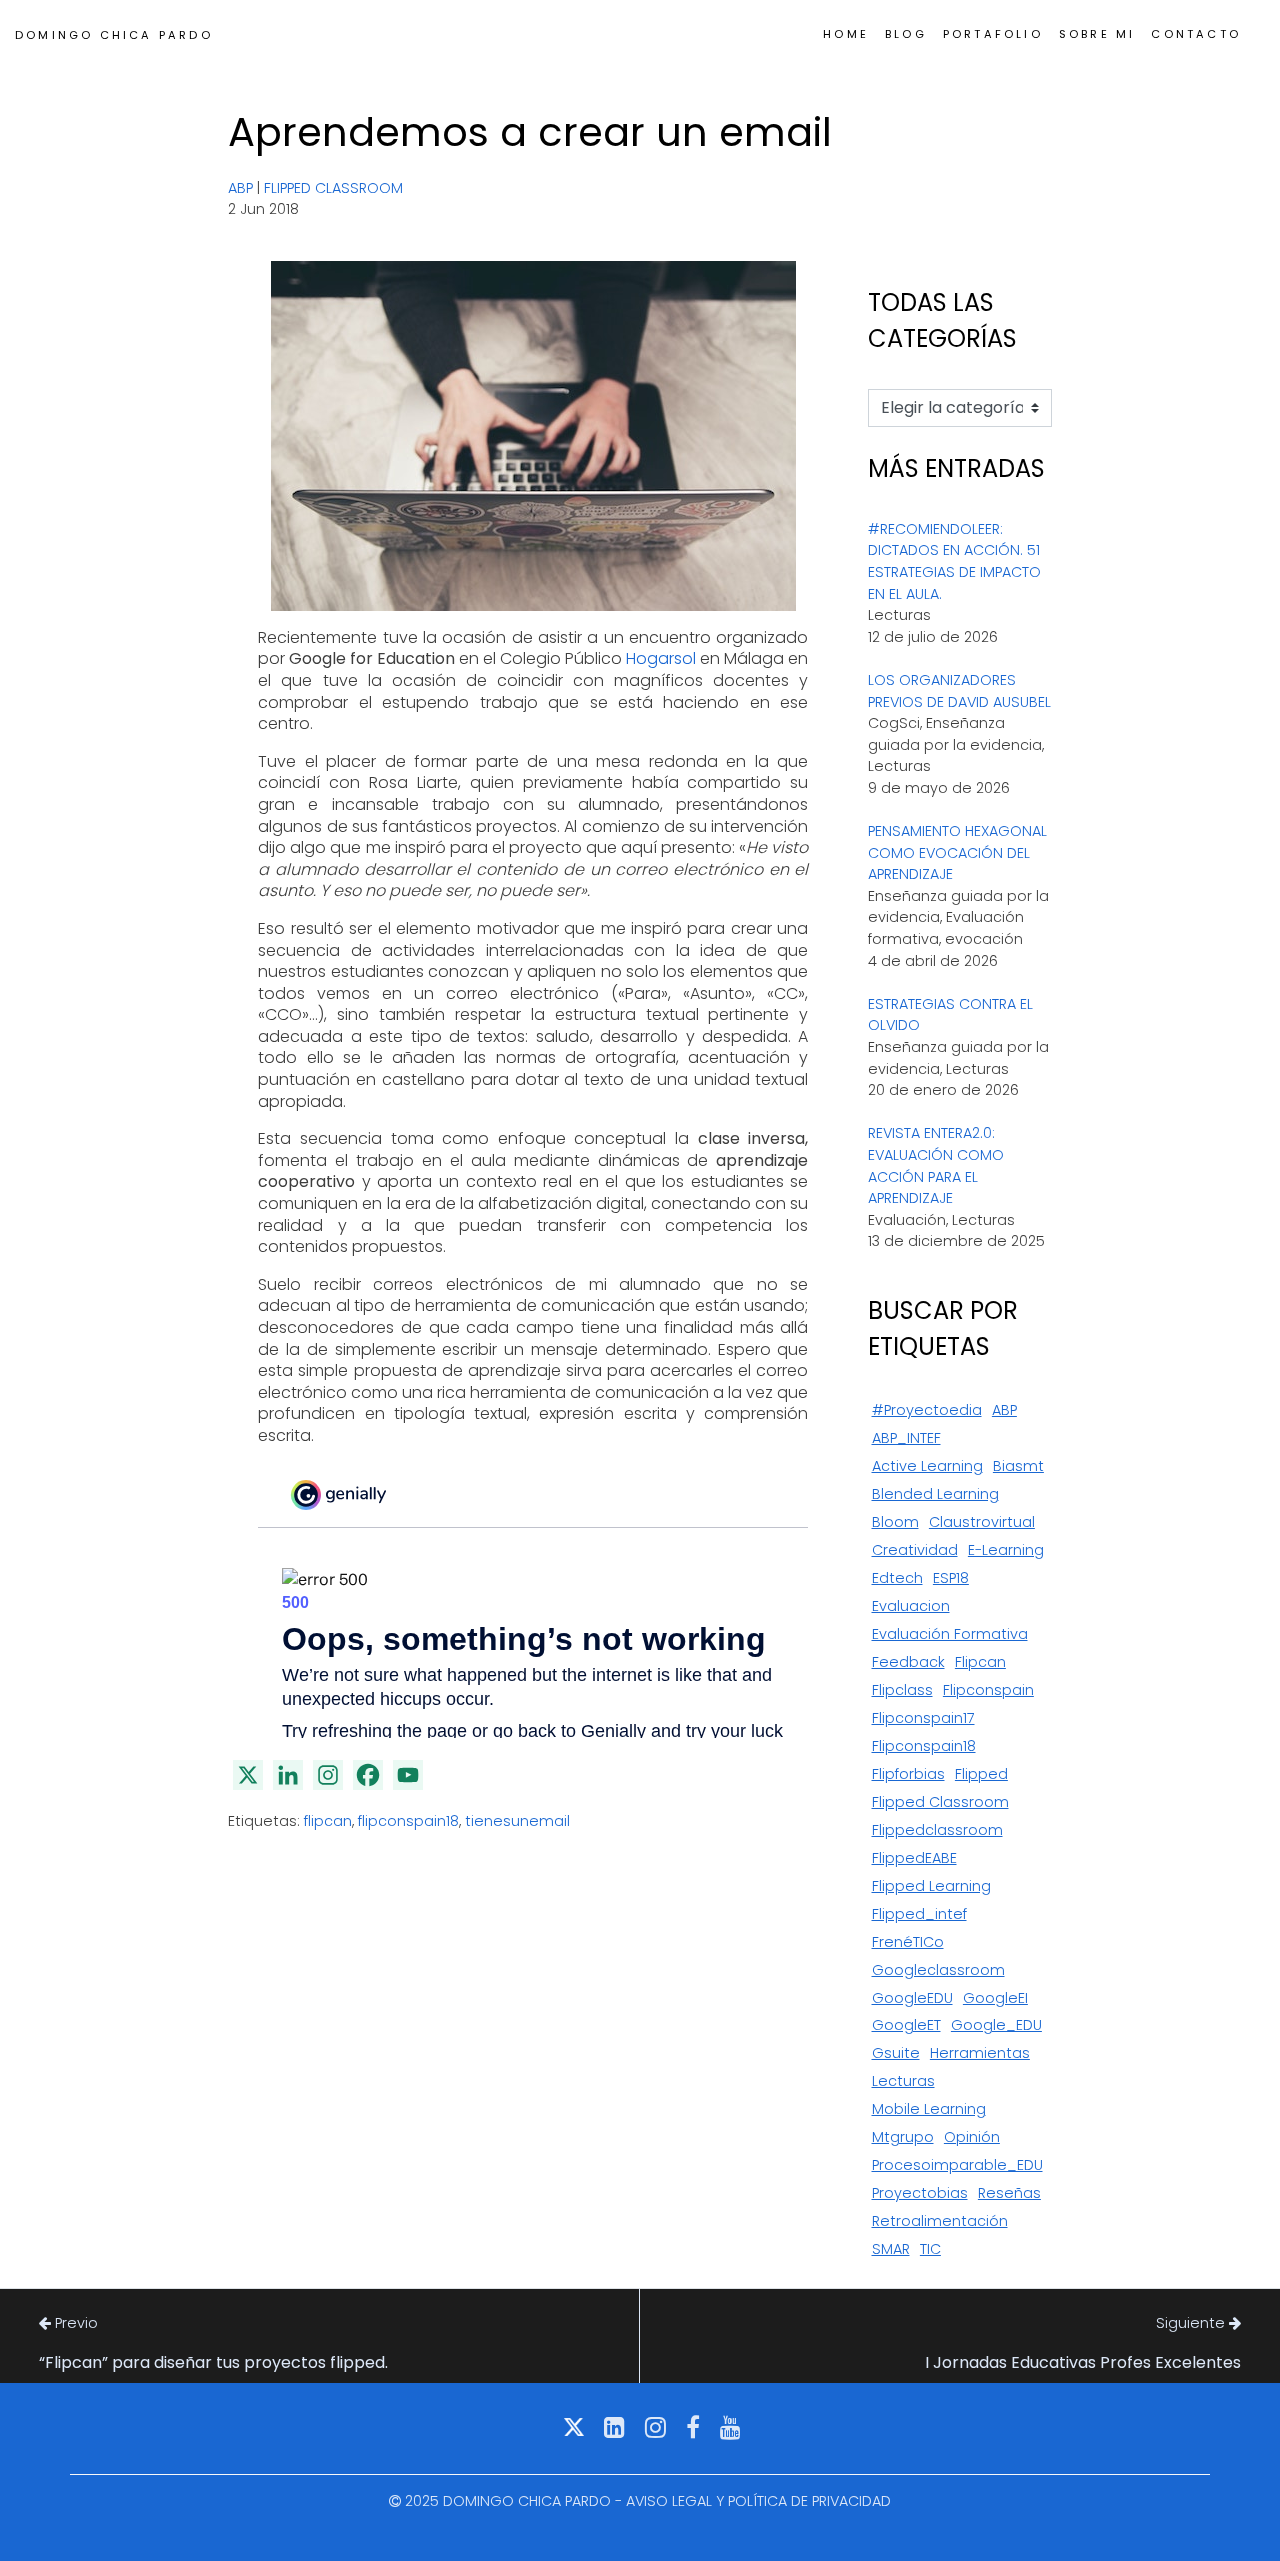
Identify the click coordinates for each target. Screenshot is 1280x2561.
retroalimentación (940, 2221)
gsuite (896, 2053)
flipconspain (988, 1690)
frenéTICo (908, 1942)
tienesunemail (517, 1821)
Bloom (895, 1522)
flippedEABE (914, 1858)
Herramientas (980, 2053)
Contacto (1196, 34)
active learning (927, 1466)
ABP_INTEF (906, 1438)
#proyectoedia (927, 1410)
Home (846, 34)
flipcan (328, 1821)
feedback (908, 1662)
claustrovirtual (982, 1522)
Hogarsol (661, 658)
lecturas (903, 2081)
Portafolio (993, 34)
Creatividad (915, 1550)
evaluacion (911, 1606)
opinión (972, 2137)
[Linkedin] (288, 1775)
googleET (906, 2025)
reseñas (1009, 2193)
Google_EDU (996, 2025)
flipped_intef (919, 1914)
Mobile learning (929, 2109)
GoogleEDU (912, 1998)
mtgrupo (903, 2137)
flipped (981, 1774)
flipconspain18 (408, 1821)
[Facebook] (368, 1775)
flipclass (902, 1690)
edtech (897, 1578)
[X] (248, 1775)
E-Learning (1006, 1550)
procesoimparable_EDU (957, 2165)
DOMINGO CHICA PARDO (114, 35)
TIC (930, 2249)
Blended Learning (935, 1494)
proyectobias (920, 2193)
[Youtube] (408, 1775)
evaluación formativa (950, 1634)
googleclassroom (938, 1970)
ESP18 (951, 1578)
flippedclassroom (937, 1830)
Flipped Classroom (333, 188)
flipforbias (908, 1774)
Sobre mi (1097, 34)
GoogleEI (995, 1998)
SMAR (891, 2249)
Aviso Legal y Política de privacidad (758, 2501)
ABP (240, 188)
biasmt (1018, 1466)
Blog (906, 34)
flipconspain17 (923, 1718)
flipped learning (931, 1886)
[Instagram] (328, 1775)
